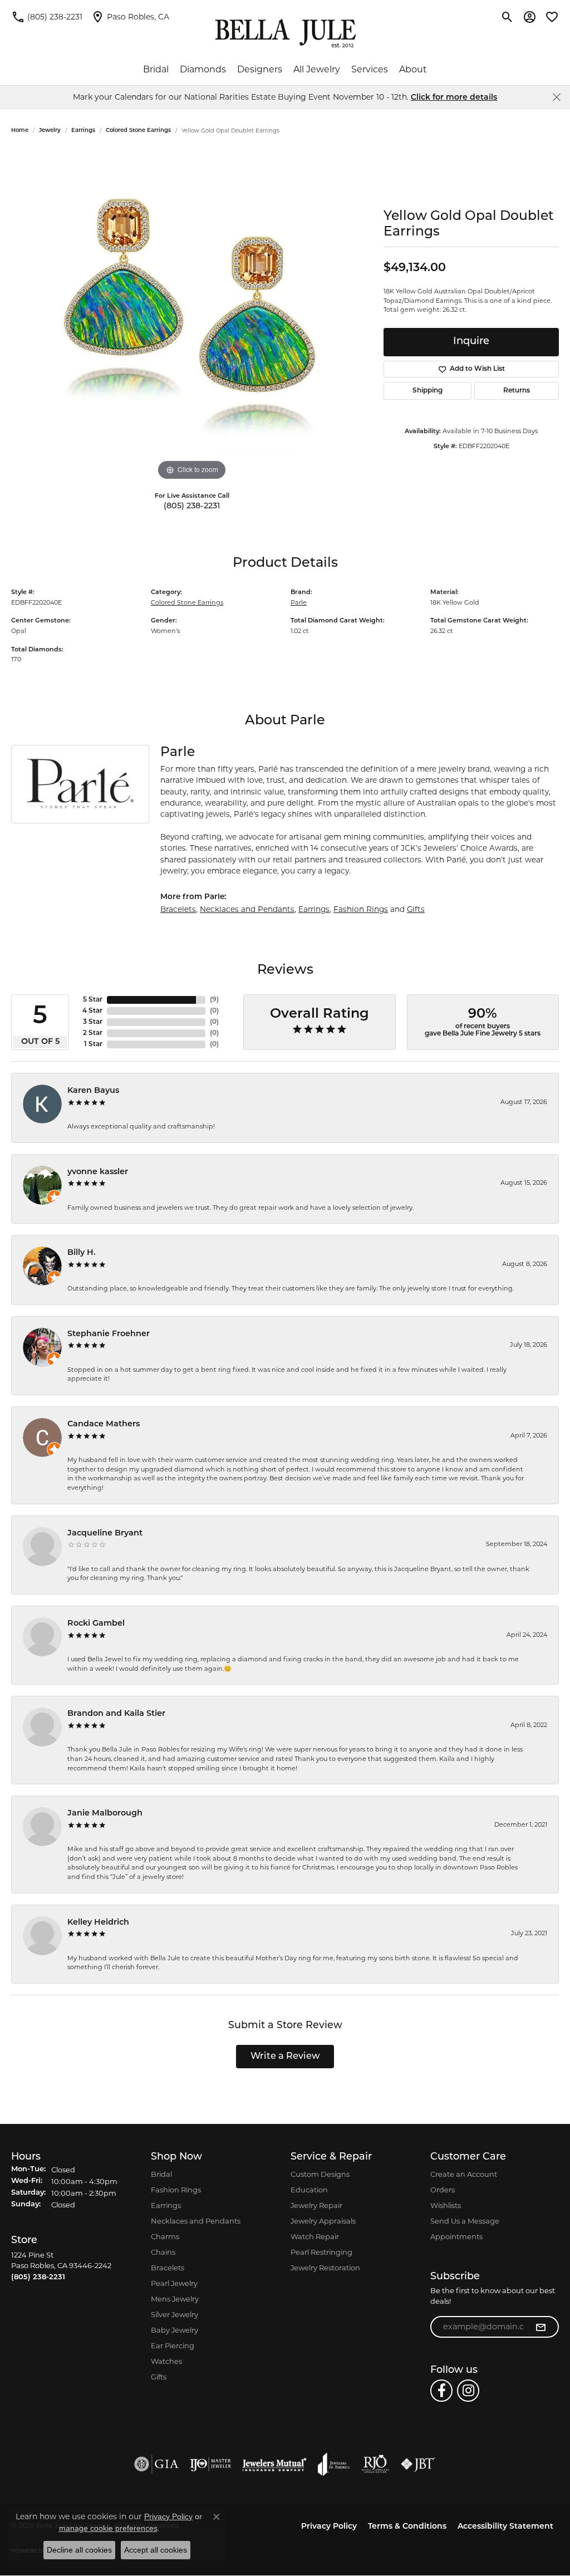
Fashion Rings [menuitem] (176, 2190)
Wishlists (446, 2205)
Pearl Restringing (321, 2252)
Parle (299, 602)
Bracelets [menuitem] (168, 2268)
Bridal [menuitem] (161, 2174)
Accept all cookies (156, 2550)
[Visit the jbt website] (418, 2464)
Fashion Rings (361, 909)
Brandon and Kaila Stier (116, 1714)
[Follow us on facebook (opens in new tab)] (441, 2391)
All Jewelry (317, 69)
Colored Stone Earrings (138, 131)
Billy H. (82, 1253)
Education (309, 2190)
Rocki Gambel (96, 1624)
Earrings (83, 131)
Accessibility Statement (505, 2527)
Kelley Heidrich (98, 1923)
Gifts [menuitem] (159, 2377)
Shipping (427, 391)
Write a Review (285, 2057)
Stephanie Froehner (109, 1334)
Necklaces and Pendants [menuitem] (196, 2221)
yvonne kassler (98, 1172)
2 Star (93, 1033)
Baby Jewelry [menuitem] (175, 2330)
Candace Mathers (104, 1424)
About (413, 69)
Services (370, 69)
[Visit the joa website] (334, 2464)
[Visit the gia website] (156, 2464)
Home (20, 131)
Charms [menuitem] (165, 2236)
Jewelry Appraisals (323, 2221)
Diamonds (203, 69)
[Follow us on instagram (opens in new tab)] (468, 2391)
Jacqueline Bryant (105, 1534)
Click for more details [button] (454, 98)
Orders (443, 2190)
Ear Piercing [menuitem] (173, 2346)
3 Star (93, 1022)
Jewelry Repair (316, 2205)
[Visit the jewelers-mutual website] (274, 2464)
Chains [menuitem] (163, 2252)
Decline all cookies (79, 2550)
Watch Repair (315, 2236)
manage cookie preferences (108, 2528)
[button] (507, 17)
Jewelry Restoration (325, 2268)
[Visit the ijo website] (211, 2464)
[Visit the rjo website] (375, 2464)
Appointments (456, 2236)
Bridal (156, 69)
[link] (47, 17)
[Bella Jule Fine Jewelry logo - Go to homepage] (285, 33)
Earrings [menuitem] (166, 2205)
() (214, 1000)
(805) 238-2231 (192, 506)
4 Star (92, 1011)
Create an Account (464, 2174)
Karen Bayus (93, 1091)
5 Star (93, 1000)
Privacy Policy (329, 2527)
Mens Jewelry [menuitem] (175, 2299)
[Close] (556, 97)
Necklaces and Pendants (247, 909)
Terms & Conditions (407, 2527)
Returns (517, 391)
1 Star (93, 1044)
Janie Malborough (105, 1814)
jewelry (50, 131)
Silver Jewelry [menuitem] (175, 2314)
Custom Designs (320, 2174)
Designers (260, 69)
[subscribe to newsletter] (540, 2327)
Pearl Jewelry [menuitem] (174, 2283)
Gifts (416, 909)
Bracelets (178, 909)
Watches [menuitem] (166, 2361)
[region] (192, 316)
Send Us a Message (465, 2221)
